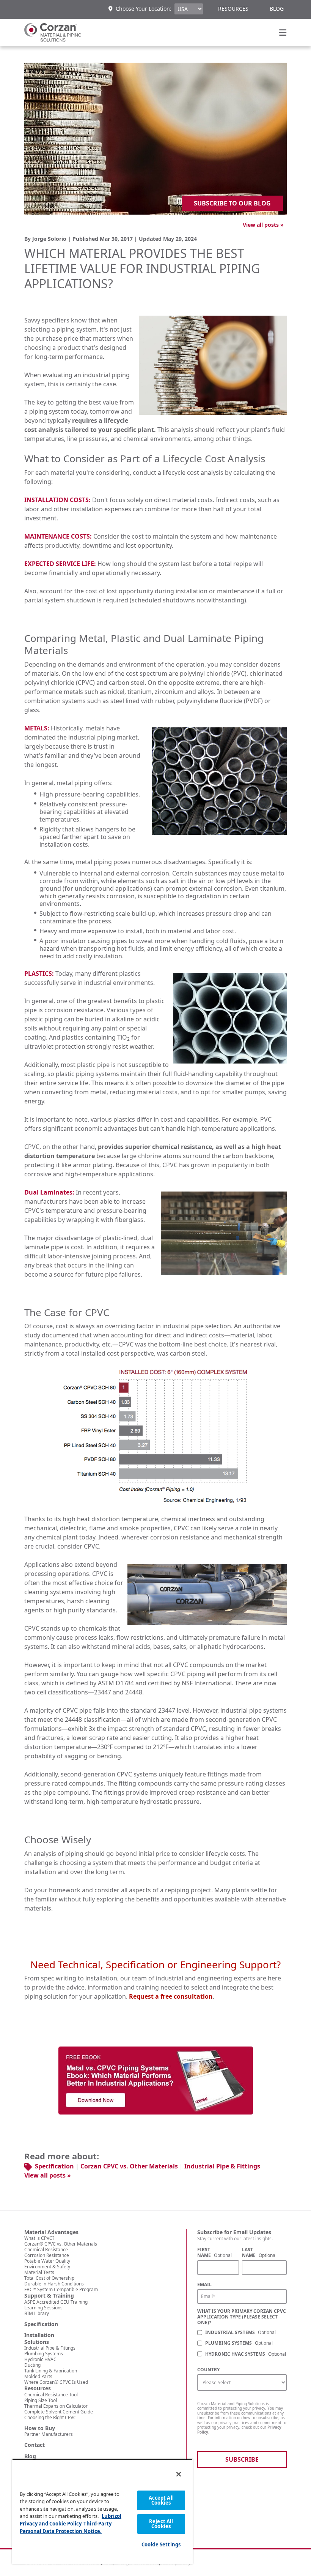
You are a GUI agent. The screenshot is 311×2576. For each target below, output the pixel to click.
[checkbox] (242, 2344)
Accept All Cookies (161, 2500)
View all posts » (263, 225)
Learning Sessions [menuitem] (43, 2308)
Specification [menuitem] (41, 2324)
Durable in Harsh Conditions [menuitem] (54, 2284)
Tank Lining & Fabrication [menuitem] (51, 2371)
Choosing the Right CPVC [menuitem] (50, 2417)
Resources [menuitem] (233, 9)
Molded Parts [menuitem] (38, 2376)
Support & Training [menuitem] (49, 2296)
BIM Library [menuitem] (37, 2313)
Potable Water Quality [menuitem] (47, 2261)
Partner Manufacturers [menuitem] (49, 2434)
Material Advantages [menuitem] (51, 2232)
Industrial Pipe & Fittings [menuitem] (50, 2348)
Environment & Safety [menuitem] (47, 2267)
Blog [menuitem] (277, 9)
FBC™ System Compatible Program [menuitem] (61, 2289)
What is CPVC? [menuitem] (39, 2238)
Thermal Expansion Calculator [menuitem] (56, 2406)
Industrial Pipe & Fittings (222, 2166)
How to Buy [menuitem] (40, 2428)
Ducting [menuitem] (32, 2365)
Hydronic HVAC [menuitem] (40, 2359)
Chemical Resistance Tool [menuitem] (51, 2395)
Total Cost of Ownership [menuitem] (49, 2278)
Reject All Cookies (161, 2524)
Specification (54, 2166)
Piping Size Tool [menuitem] (41, 2400)
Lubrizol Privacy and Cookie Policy (71, 2520)
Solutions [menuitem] (37, 2342)
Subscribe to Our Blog (232, 203)
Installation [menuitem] (39, 2335)
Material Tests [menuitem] (39, 2272)
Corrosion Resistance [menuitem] (47, 2255)
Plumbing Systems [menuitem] (44, 2354)
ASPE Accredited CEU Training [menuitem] (56, 2302)
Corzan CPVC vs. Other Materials (129, 2166)
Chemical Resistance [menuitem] (46, 2250)
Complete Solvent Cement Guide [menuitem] (59, 2412)
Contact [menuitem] (35, 2445)
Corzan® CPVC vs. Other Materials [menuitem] (61, 2244)
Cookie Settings (161, 2544)
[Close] (179, 2474)
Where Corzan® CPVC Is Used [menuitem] (56, 2382)
